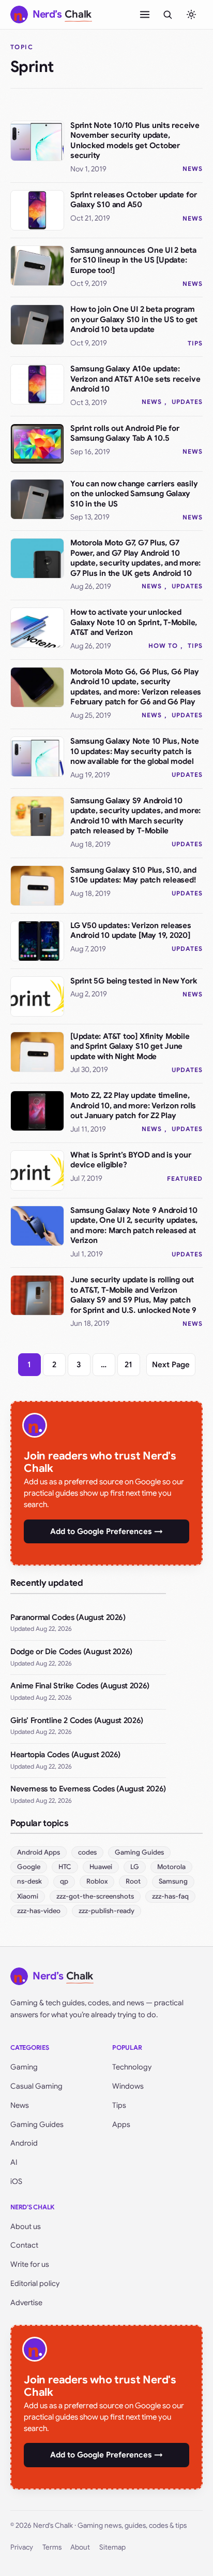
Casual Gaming (36, 2086)
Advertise (26, 2303)
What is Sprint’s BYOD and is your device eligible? (131, 1160)
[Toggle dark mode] (191, 15)
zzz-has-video (39, 1911)
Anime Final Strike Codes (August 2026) (80, 1686)
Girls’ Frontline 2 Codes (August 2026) (77, 1720)
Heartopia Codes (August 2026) (65, 1755)
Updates (187, 402)
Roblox (97, 1881)
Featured (185, 1178)
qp (64, 1881)
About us (26, 2226)
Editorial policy (35, 2283)
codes (87, 1852)
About (80, 2547)
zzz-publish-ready (106, 1911)
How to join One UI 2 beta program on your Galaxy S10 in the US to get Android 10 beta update (134, 319)
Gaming (24, 2067)
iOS (16, 2181)
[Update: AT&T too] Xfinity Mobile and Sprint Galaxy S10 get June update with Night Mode (130, 1046)
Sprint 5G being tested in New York (133, 981)
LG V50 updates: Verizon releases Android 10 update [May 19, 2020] (131, 931)
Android (24, 2143)
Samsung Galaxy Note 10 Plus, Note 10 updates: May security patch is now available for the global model (135, 751)
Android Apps (39, 1852)
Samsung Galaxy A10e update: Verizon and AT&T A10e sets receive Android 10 (135, 379)
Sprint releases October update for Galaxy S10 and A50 (133, 200)
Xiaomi (28, 1896)
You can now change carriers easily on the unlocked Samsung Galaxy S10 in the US (134, 494)
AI (14, 2162)
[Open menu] (145, 15)
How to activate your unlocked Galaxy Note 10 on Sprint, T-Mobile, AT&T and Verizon (134, 622)
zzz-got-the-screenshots (95, 1896)
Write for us (30, 2264)
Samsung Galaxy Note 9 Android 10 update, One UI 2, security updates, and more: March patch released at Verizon (134, 1226)
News (193, 169)
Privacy (22, 2547)
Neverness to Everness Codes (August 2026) (88, 1789)
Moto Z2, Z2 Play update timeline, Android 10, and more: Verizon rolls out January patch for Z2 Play (133, 1105)
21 (128, 1365)
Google (29, 1867)
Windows (128, 2086)
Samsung (173, 1881)
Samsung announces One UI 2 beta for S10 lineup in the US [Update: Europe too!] (133, 260)
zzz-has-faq (170, 1896)
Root (133, 1881)
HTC (65, 1867)
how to (163, 646)
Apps (121, 2124)
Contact (24, 2245)
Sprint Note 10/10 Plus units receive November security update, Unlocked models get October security (135, 141)
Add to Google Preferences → (106, 1531)
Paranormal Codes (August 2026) (68, 1617)
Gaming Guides (139, 1852)
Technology (132, 2067)
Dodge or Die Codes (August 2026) (71, 1652)
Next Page (171, 1365)
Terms (52, 2547)
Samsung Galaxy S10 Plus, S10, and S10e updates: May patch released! (133, 875)
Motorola (171, 1867)
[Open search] (168, 15)
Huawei (101, 1867)
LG (135, 1867)
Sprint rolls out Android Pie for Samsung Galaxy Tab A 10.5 (125, 433)
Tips (195, 343)
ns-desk (29, 1881)
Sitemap (112, 2547)
